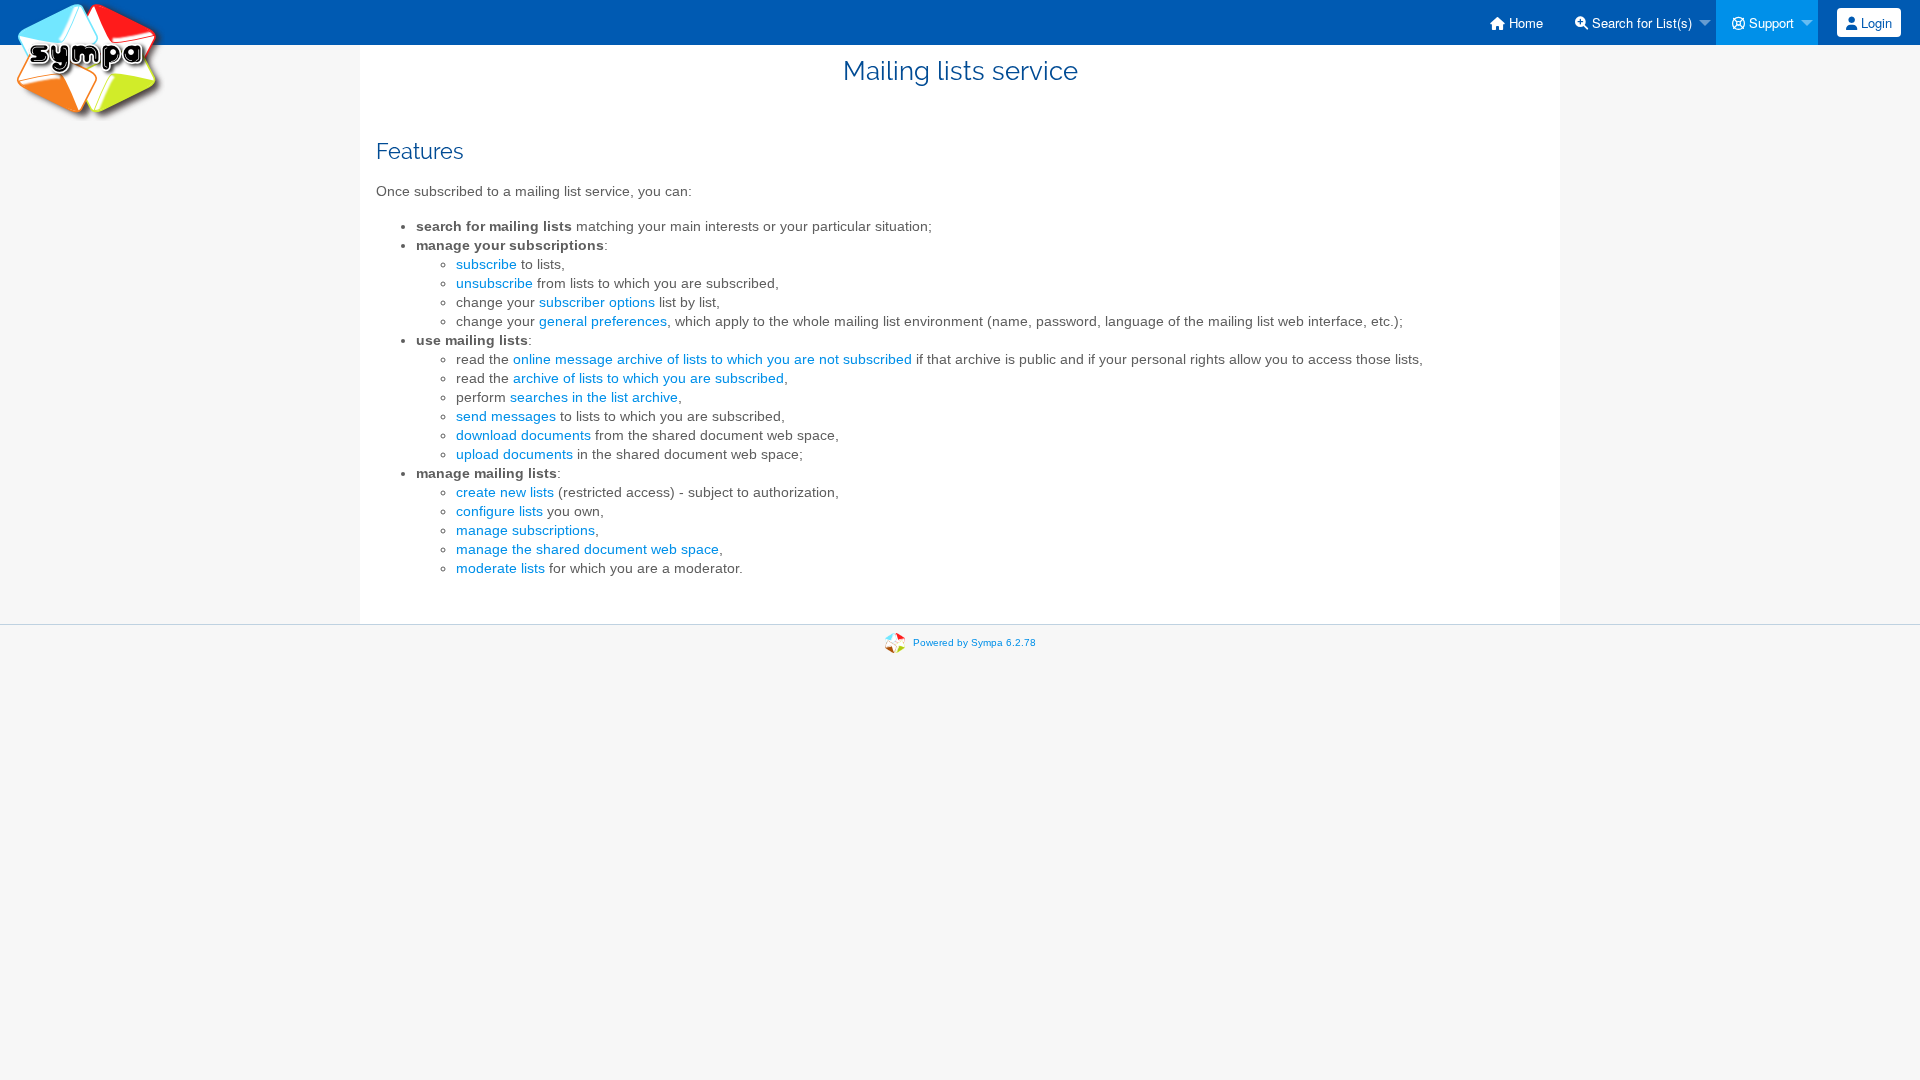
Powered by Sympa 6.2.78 (974, 641)
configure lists (499, 511)
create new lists (505, 492)
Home (1524, 22)
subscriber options (597, 302)
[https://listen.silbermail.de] (90, 59)
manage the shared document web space (587, 549)
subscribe (486, 264)
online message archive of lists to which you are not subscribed (712, 359)
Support (1769, 22)
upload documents (514, 454)
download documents (523, 435)
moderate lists (500, 568)
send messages (506, 416)
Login (1874, 22)
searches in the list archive (594, 397)
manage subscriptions (525, 530)
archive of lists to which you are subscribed (648, 378)
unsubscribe (494, 283)
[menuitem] (1516, 22)
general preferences (603, 321)
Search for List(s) (1640, 22)
